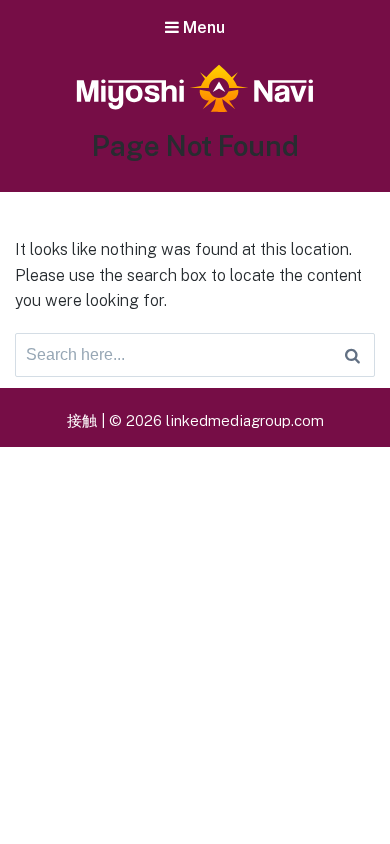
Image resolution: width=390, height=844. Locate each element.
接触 (82, 420)
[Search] (352, 355)
